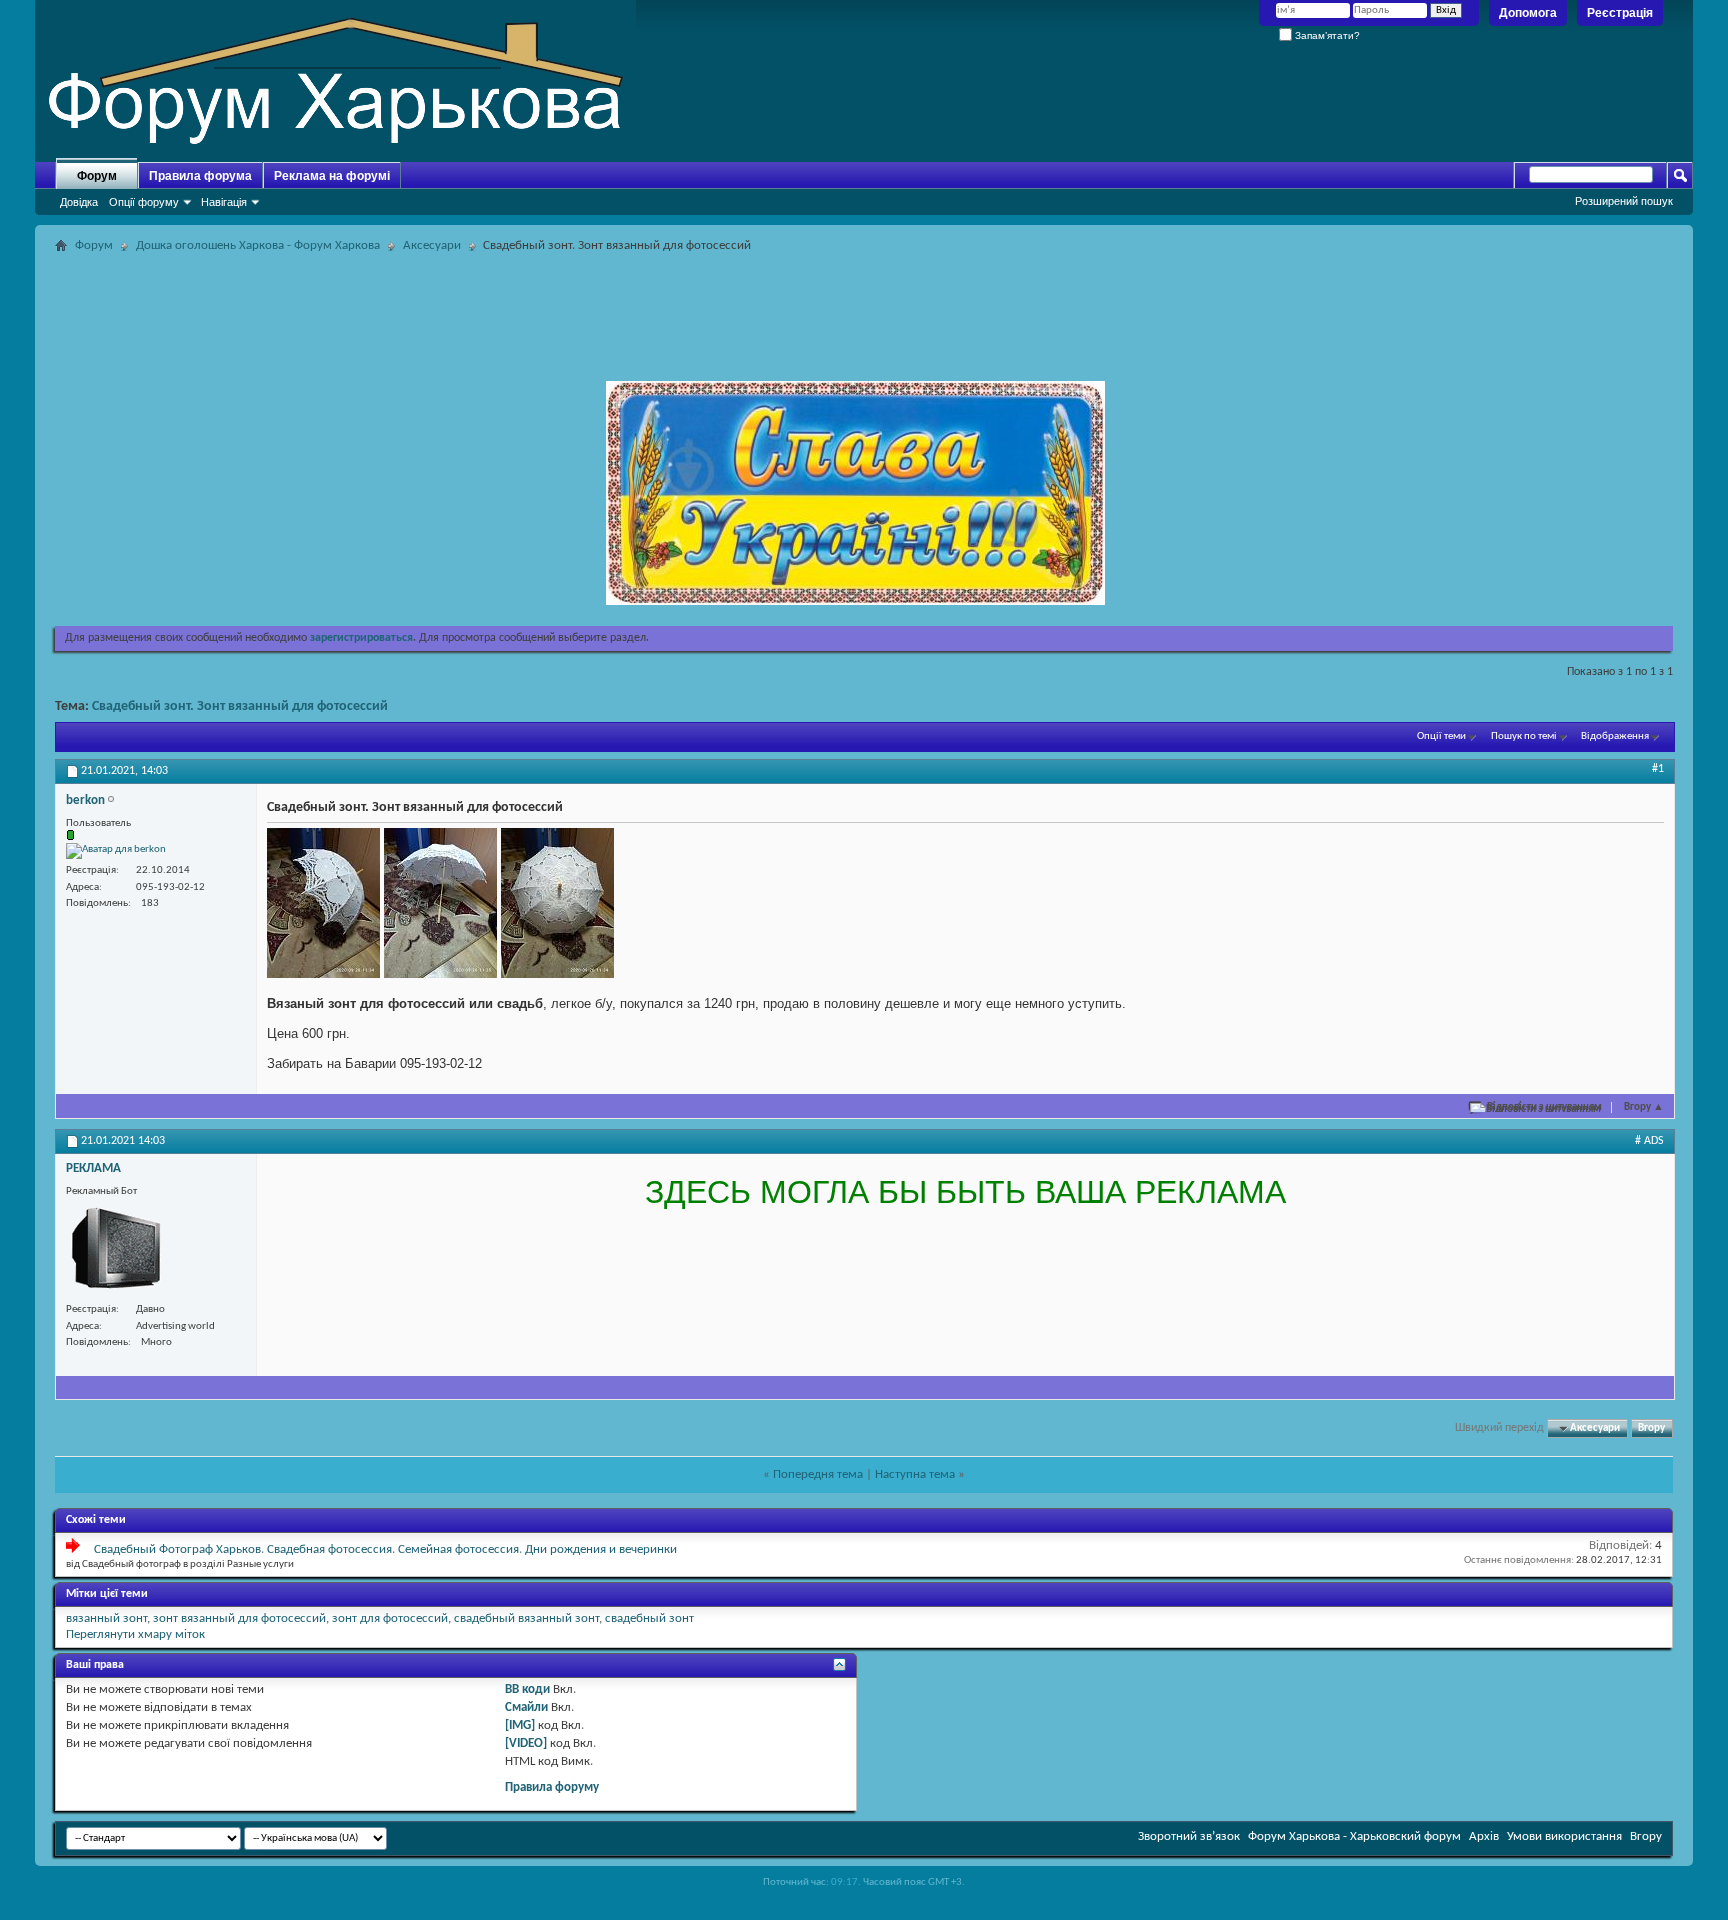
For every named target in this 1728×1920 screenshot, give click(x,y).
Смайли (526, 1707)
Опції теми (1441, 736)
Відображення (1615, 736)
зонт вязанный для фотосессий (239, 1618)
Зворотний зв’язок (1189, 1836)
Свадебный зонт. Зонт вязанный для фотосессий (240, 706)
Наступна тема (915, 1474)
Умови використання (1564, 1836)
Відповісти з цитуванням (1544, 1107)
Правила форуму (552, 1787)
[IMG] (520, 1725)
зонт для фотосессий (390, 1618)
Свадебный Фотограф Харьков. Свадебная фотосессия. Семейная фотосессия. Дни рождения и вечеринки (385, 1549)
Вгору (1644, 1107)
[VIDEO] (526, 1743)
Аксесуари (432, 245)
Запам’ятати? (1326, 35)
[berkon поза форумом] (116, 851)
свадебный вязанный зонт (526, 1618)
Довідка (79, 202)
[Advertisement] (864, 304)
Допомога (1528, 13)
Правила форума (200, 176)
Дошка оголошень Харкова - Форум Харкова (258, 245)
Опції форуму (144, 202)
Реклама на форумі (332, 176)
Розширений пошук (1624, 201)
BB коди (527, 1689)
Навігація (224, 202)
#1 (1658, 769)
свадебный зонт (649, 1618)
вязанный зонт (106, 1618)
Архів (1484, 1836)
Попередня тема (818, 1474)
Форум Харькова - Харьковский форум (1354, 1836)
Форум (97, 176)
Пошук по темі (1524, 736)
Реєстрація (1620, 13)
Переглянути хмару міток (135, 1634)
